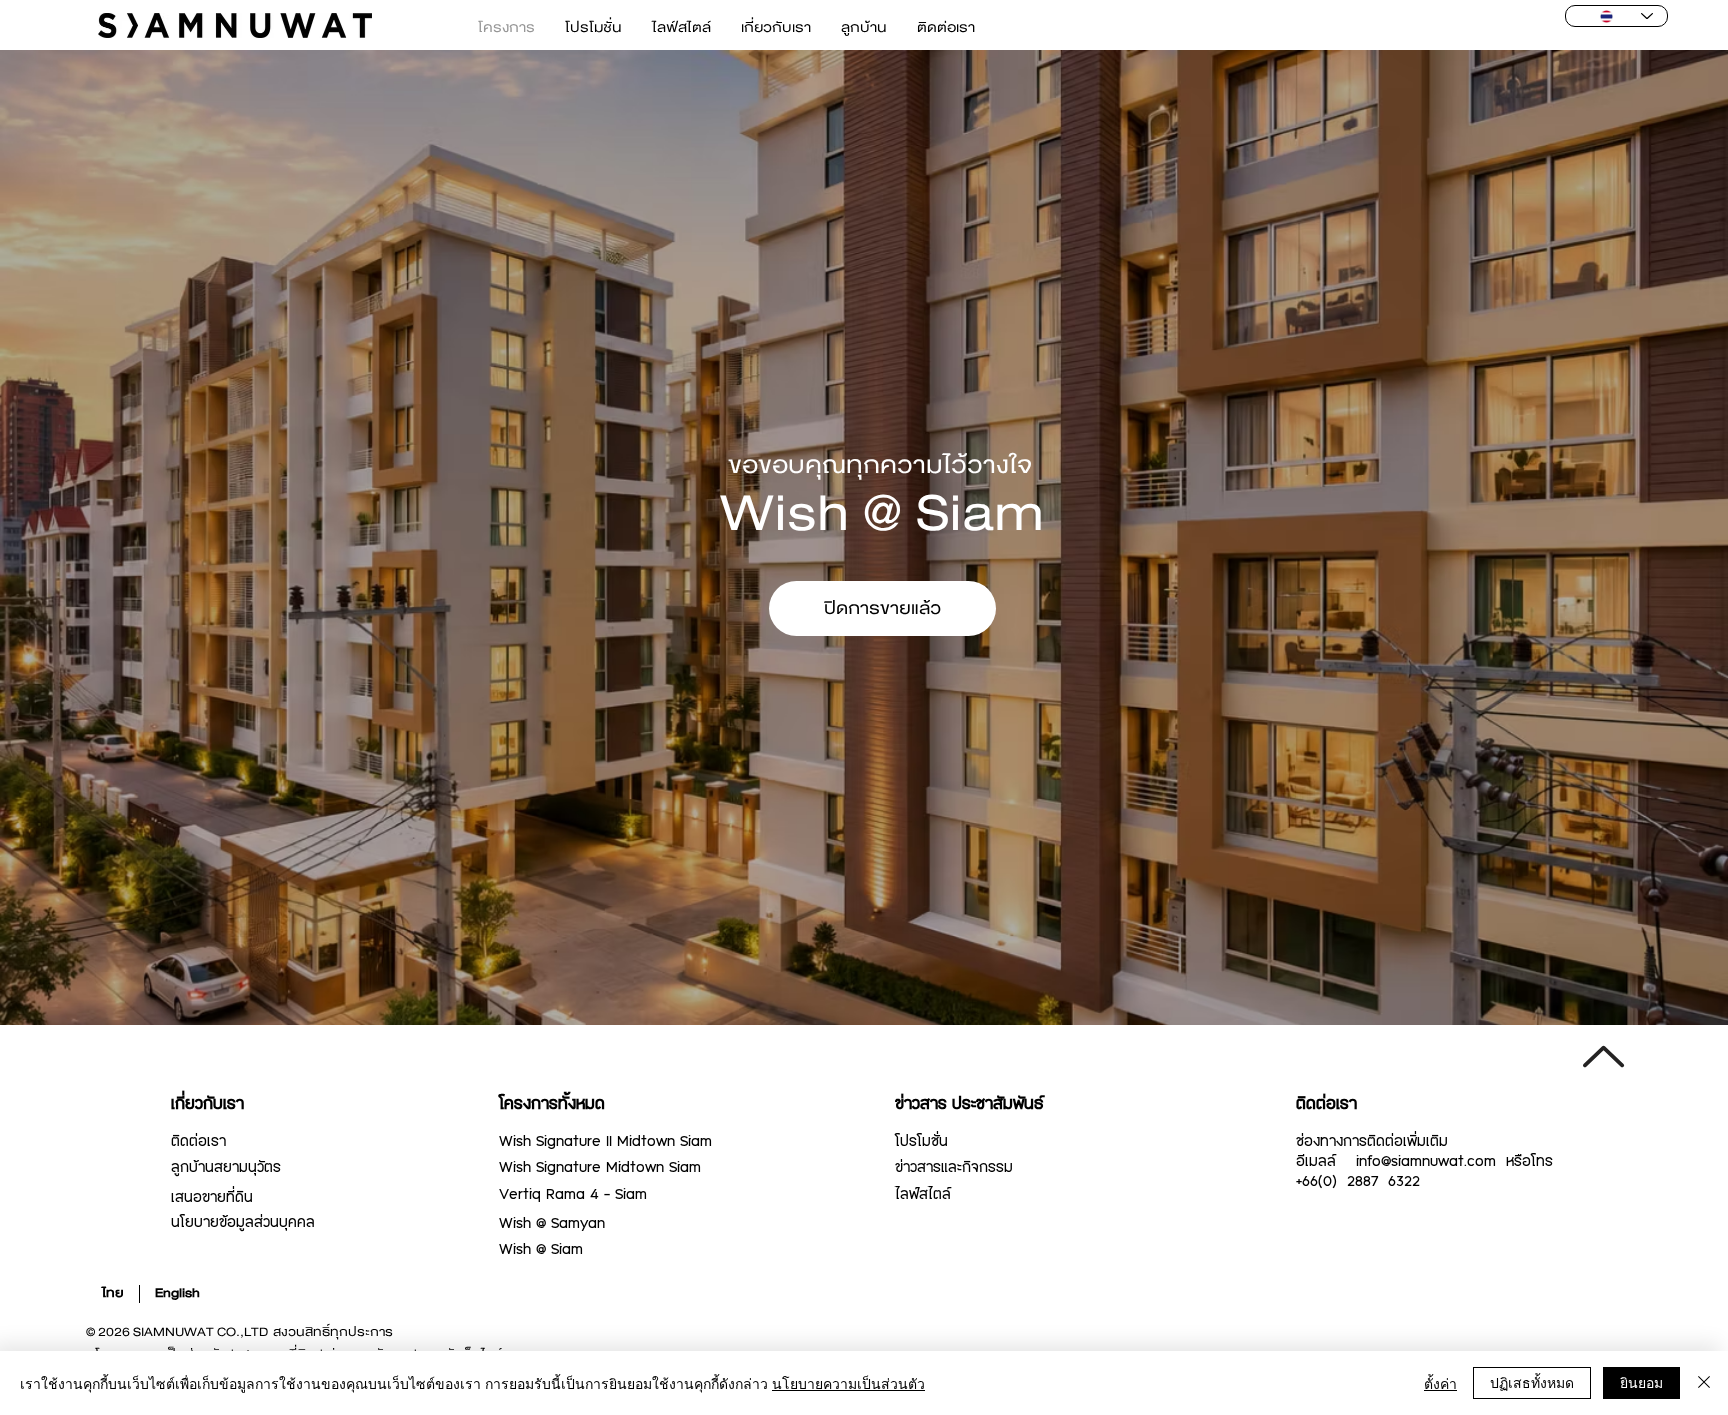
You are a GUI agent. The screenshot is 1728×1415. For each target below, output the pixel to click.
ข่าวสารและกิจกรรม (954, 1168)
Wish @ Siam (541, 1250)
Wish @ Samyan (552, 1224)
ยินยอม (1641, 1382)
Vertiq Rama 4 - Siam (573, 1195)
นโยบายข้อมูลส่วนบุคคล (243, 1223)
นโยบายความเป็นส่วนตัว (848, 1383)
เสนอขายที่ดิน (212, 1198)
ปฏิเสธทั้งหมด (1532, 1382)
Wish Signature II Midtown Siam (605, 1142)
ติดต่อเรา (198, 1142)
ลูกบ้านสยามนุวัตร (226, 1168)
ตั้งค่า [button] (1440, 1383)
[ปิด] (1704, 1383)
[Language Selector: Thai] (1616, 16)
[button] (882, 609)
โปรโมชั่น (921, 1142)
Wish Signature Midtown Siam (600, 1168)
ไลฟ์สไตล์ (923, 1195)
